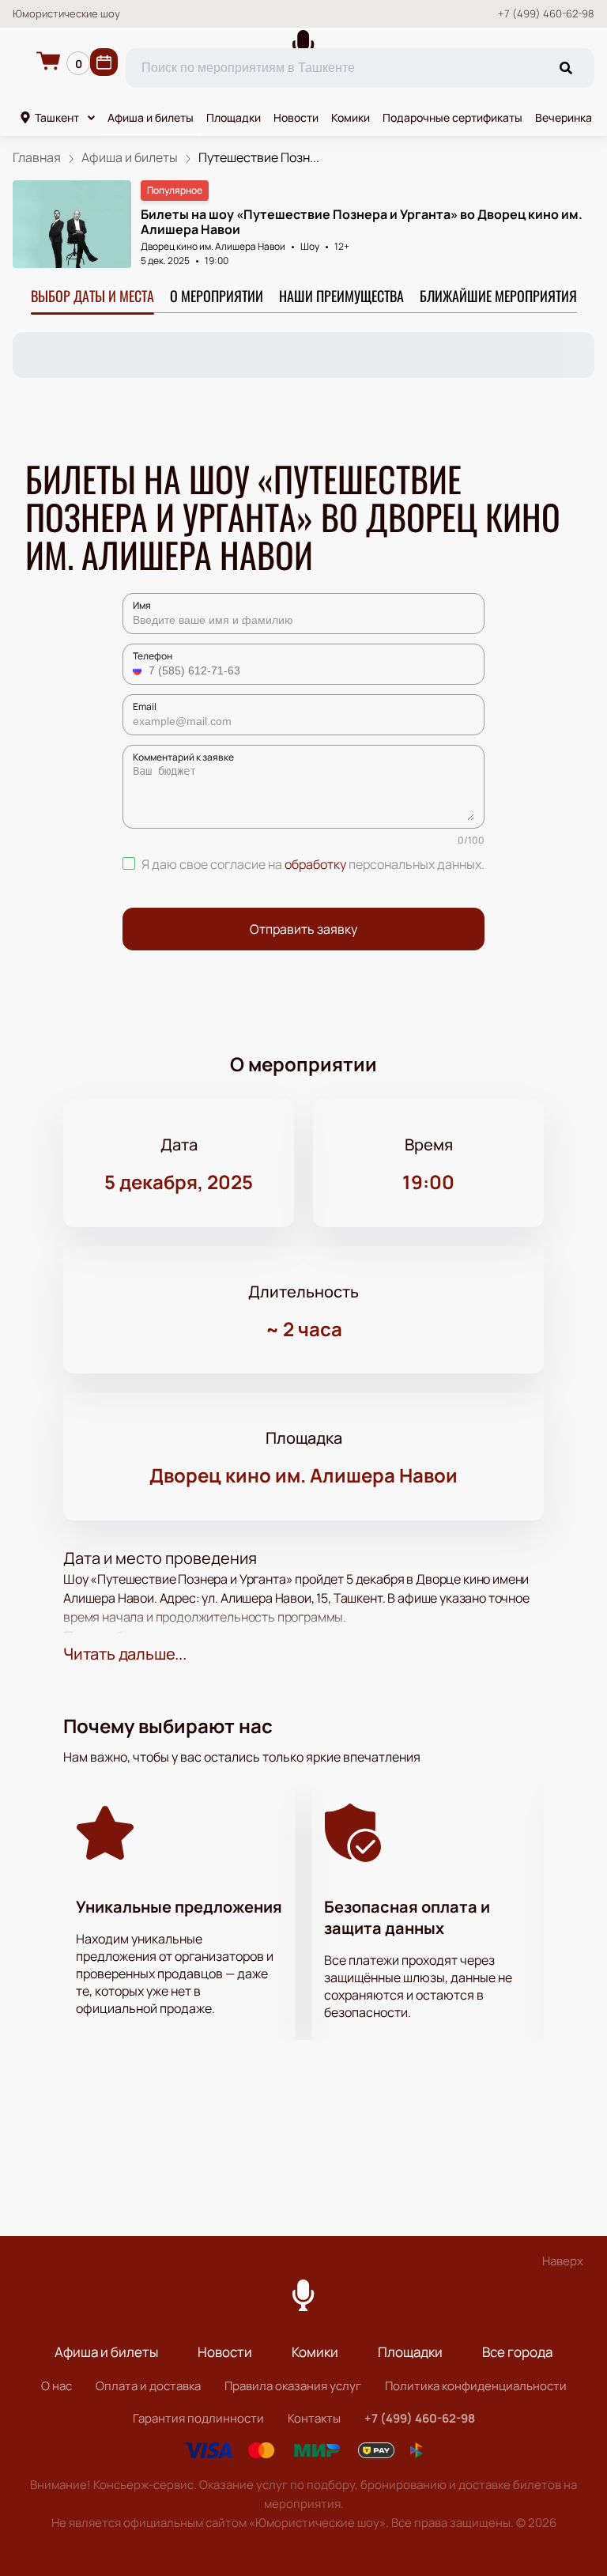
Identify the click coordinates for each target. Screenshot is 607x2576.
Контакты (314, 2418)
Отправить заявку (303, 929)
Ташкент (57, 117)
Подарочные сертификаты (452, 117)
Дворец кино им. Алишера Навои (213, 246)
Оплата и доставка (148, 2386)
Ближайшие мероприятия (498, 296)
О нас (57, 2386)
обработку (315, 864)
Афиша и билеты (151, 117)
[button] (139, 670)
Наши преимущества (341, 296)
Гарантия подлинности (198, 2418)
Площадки (234, 117)
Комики (351, 117)
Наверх (563, 2261)
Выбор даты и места (92, 296)
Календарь (104, 62)
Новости (296, 117)
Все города (517, 2352)
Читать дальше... (125, 1654)
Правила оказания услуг (293, 2386)
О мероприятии (217, 296)
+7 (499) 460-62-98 (546, 14)
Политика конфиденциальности (476, 2386)
